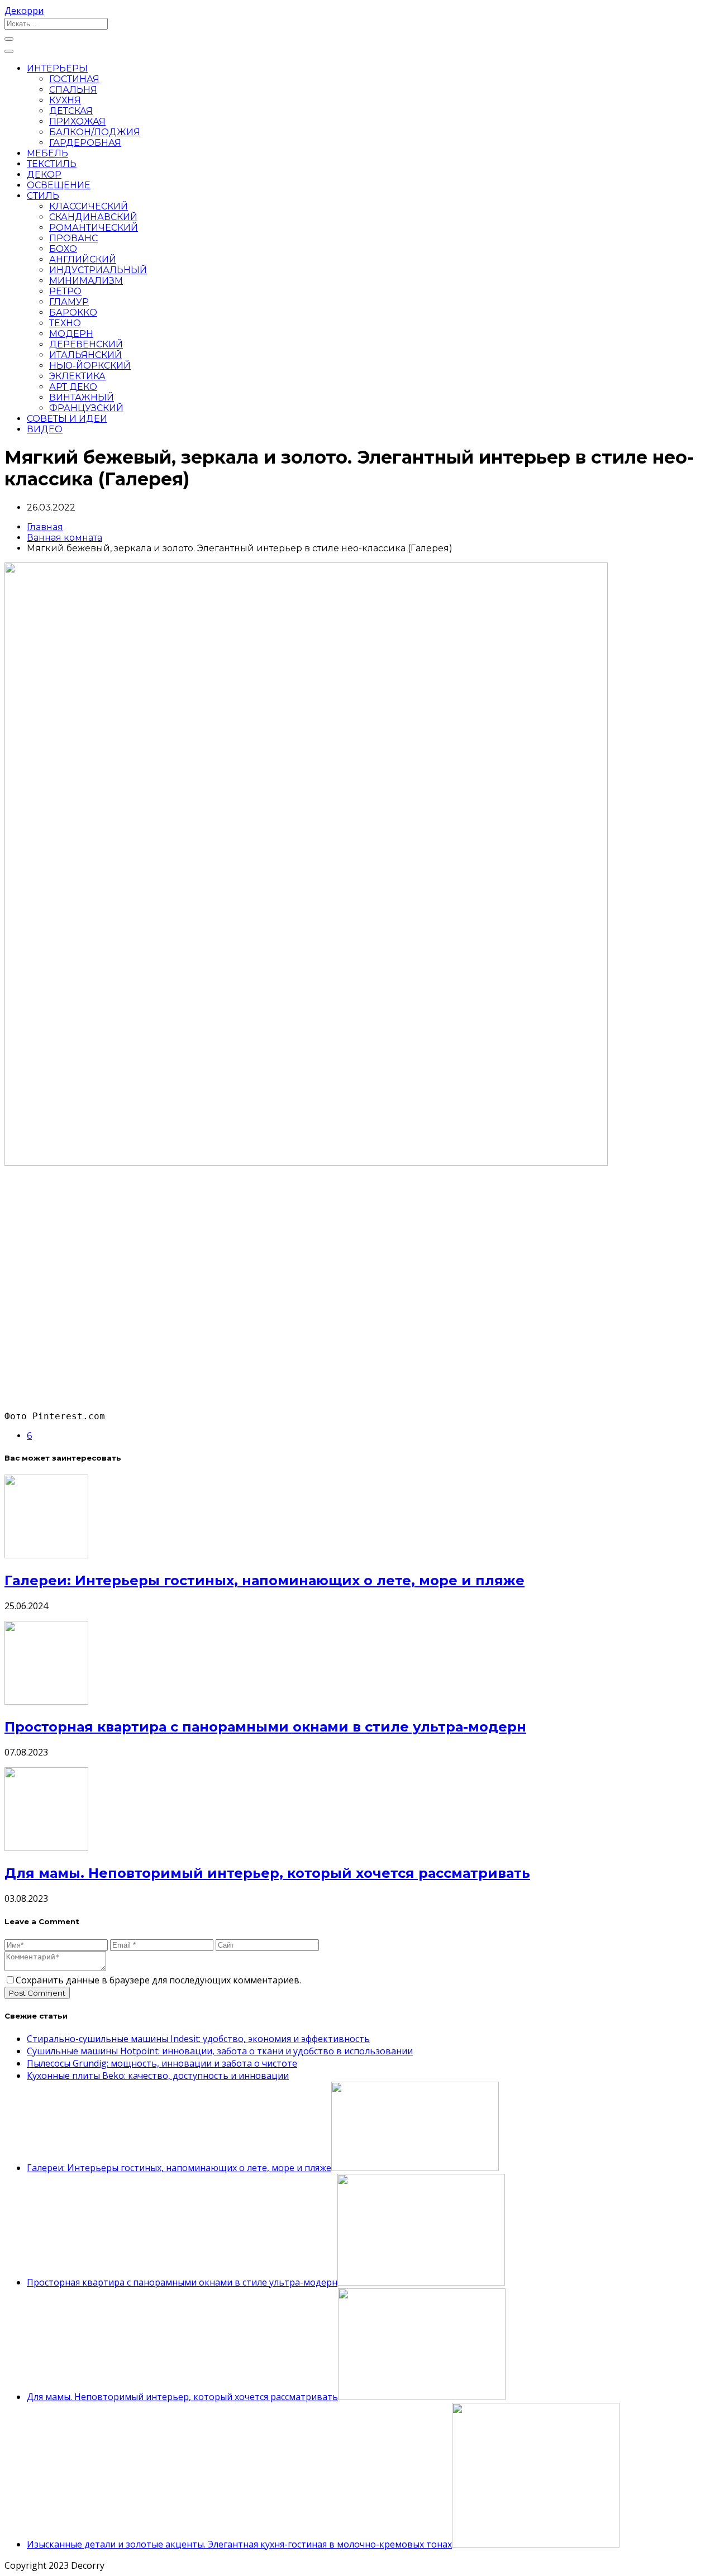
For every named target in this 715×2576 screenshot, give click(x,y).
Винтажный (82, 397)
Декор (44, 175)
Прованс (73, 238)
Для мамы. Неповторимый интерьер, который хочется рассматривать (267, 1873)
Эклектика (77, 376)
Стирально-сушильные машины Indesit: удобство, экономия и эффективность (198, 2039)
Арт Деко (73, 387)
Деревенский (86, 344)
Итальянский (85, 355)
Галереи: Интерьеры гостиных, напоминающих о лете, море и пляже (264, 1580)
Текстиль (52, 164)
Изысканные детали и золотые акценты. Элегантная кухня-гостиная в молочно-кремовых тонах (239, 2544)
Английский (83, 259)
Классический (89, 206)
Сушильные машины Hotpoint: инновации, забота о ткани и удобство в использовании (220, 2051)
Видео (45, 429)
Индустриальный (98, 270)
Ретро (65, 291)
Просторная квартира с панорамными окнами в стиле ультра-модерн (265, 1727)
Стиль (43, 196)
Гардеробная (85, 143)
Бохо (63, 249)
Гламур (69, 302)
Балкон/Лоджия (95, 132)
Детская (71, 111)
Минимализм (86, 281)
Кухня (65, 100)
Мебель (47, 153)
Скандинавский (93, 217)
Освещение (59, 185)
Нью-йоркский (90, 366)
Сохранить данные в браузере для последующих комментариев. (158, 1980)
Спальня (73, 90)
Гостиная (74, 79)
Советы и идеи (67, 419)
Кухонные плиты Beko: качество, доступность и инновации (158, 2076)
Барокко (73, 313)
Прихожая (77, 121)
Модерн (71, 334)
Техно (65, 323)
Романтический (94, 228)
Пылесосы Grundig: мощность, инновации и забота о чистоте (162, 2063)
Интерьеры (57, 68)
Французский (86, 408)
